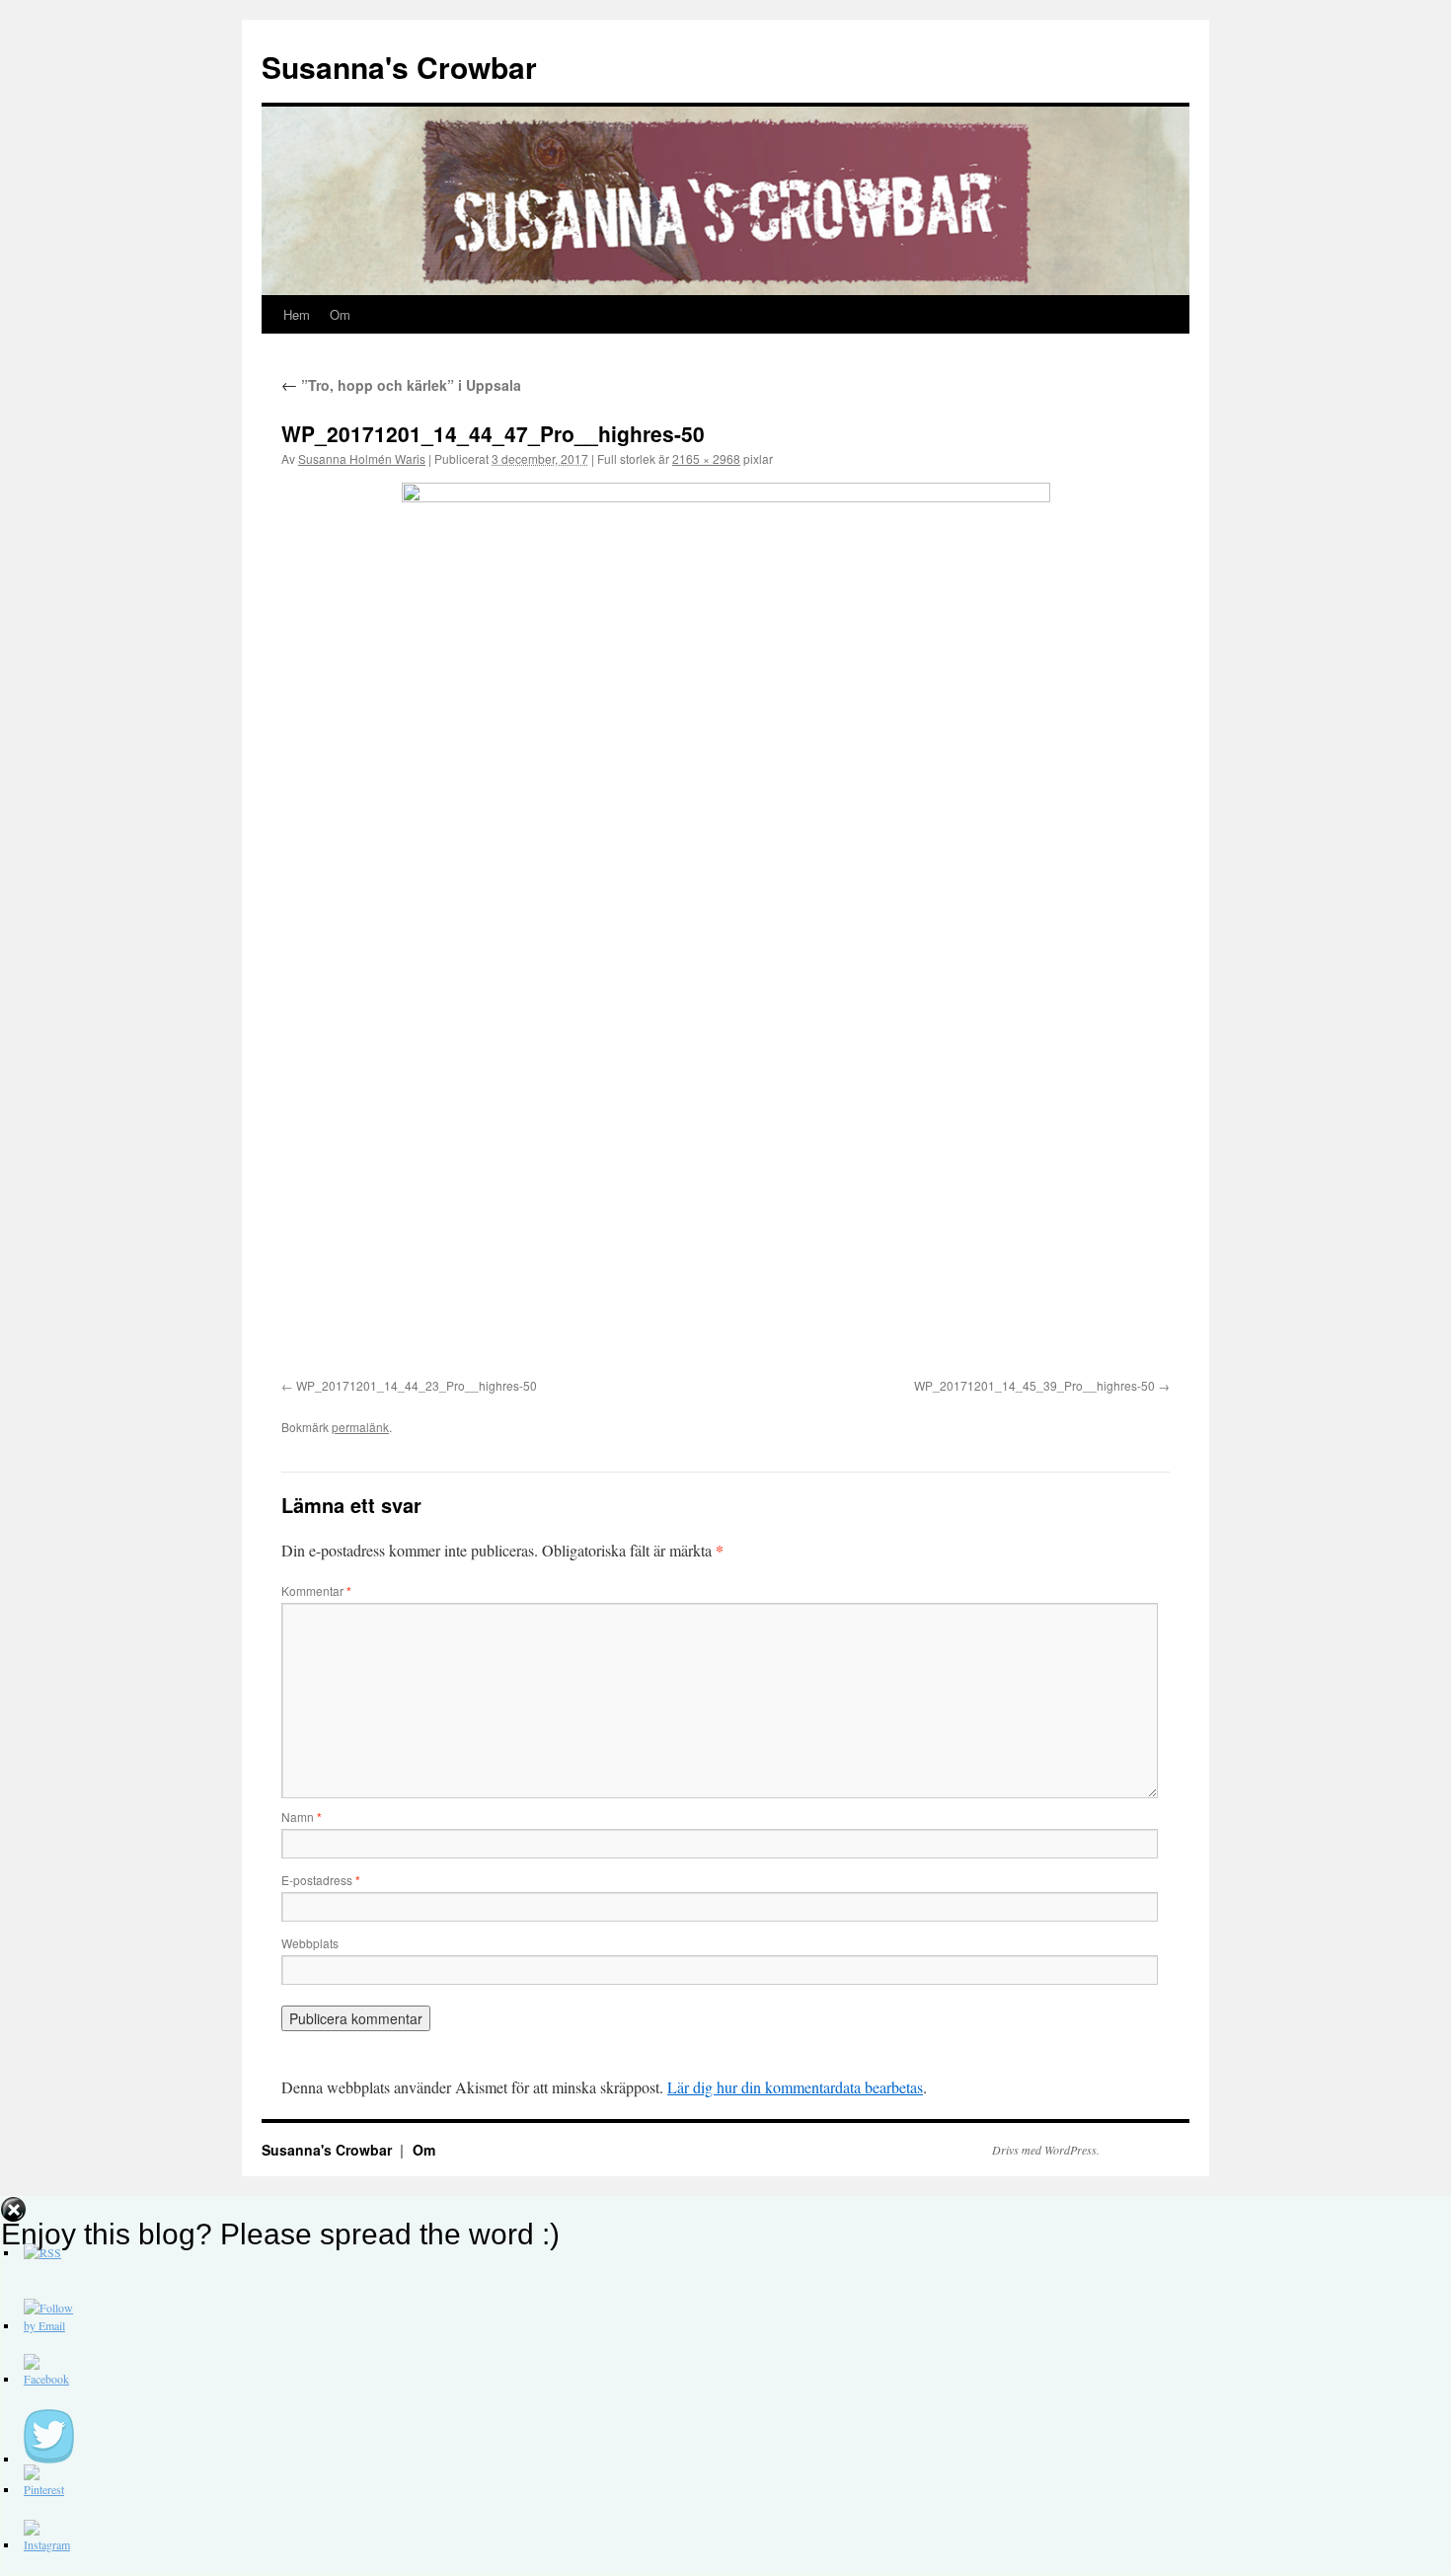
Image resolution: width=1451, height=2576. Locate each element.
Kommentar (316, 1591)
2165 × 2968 (706, 458)
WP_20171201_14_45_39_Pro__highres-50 (1034, 1385)
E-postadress (321, 1880)
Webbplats (310, 1943)
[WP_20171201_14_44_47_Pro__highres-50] (725, 927)
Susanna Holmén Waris (362, 458)
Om (340, 314)
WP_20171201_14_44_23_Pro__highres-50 (417, 1385)
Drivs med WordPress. (1046, 2150)
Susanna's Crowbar (399, 67)
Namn (302, 1817)
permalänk (360, 1427)
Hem (297, 314)
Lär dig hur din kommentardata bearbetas (795, 2087)
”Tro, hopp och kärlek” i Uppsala (401, 385)
